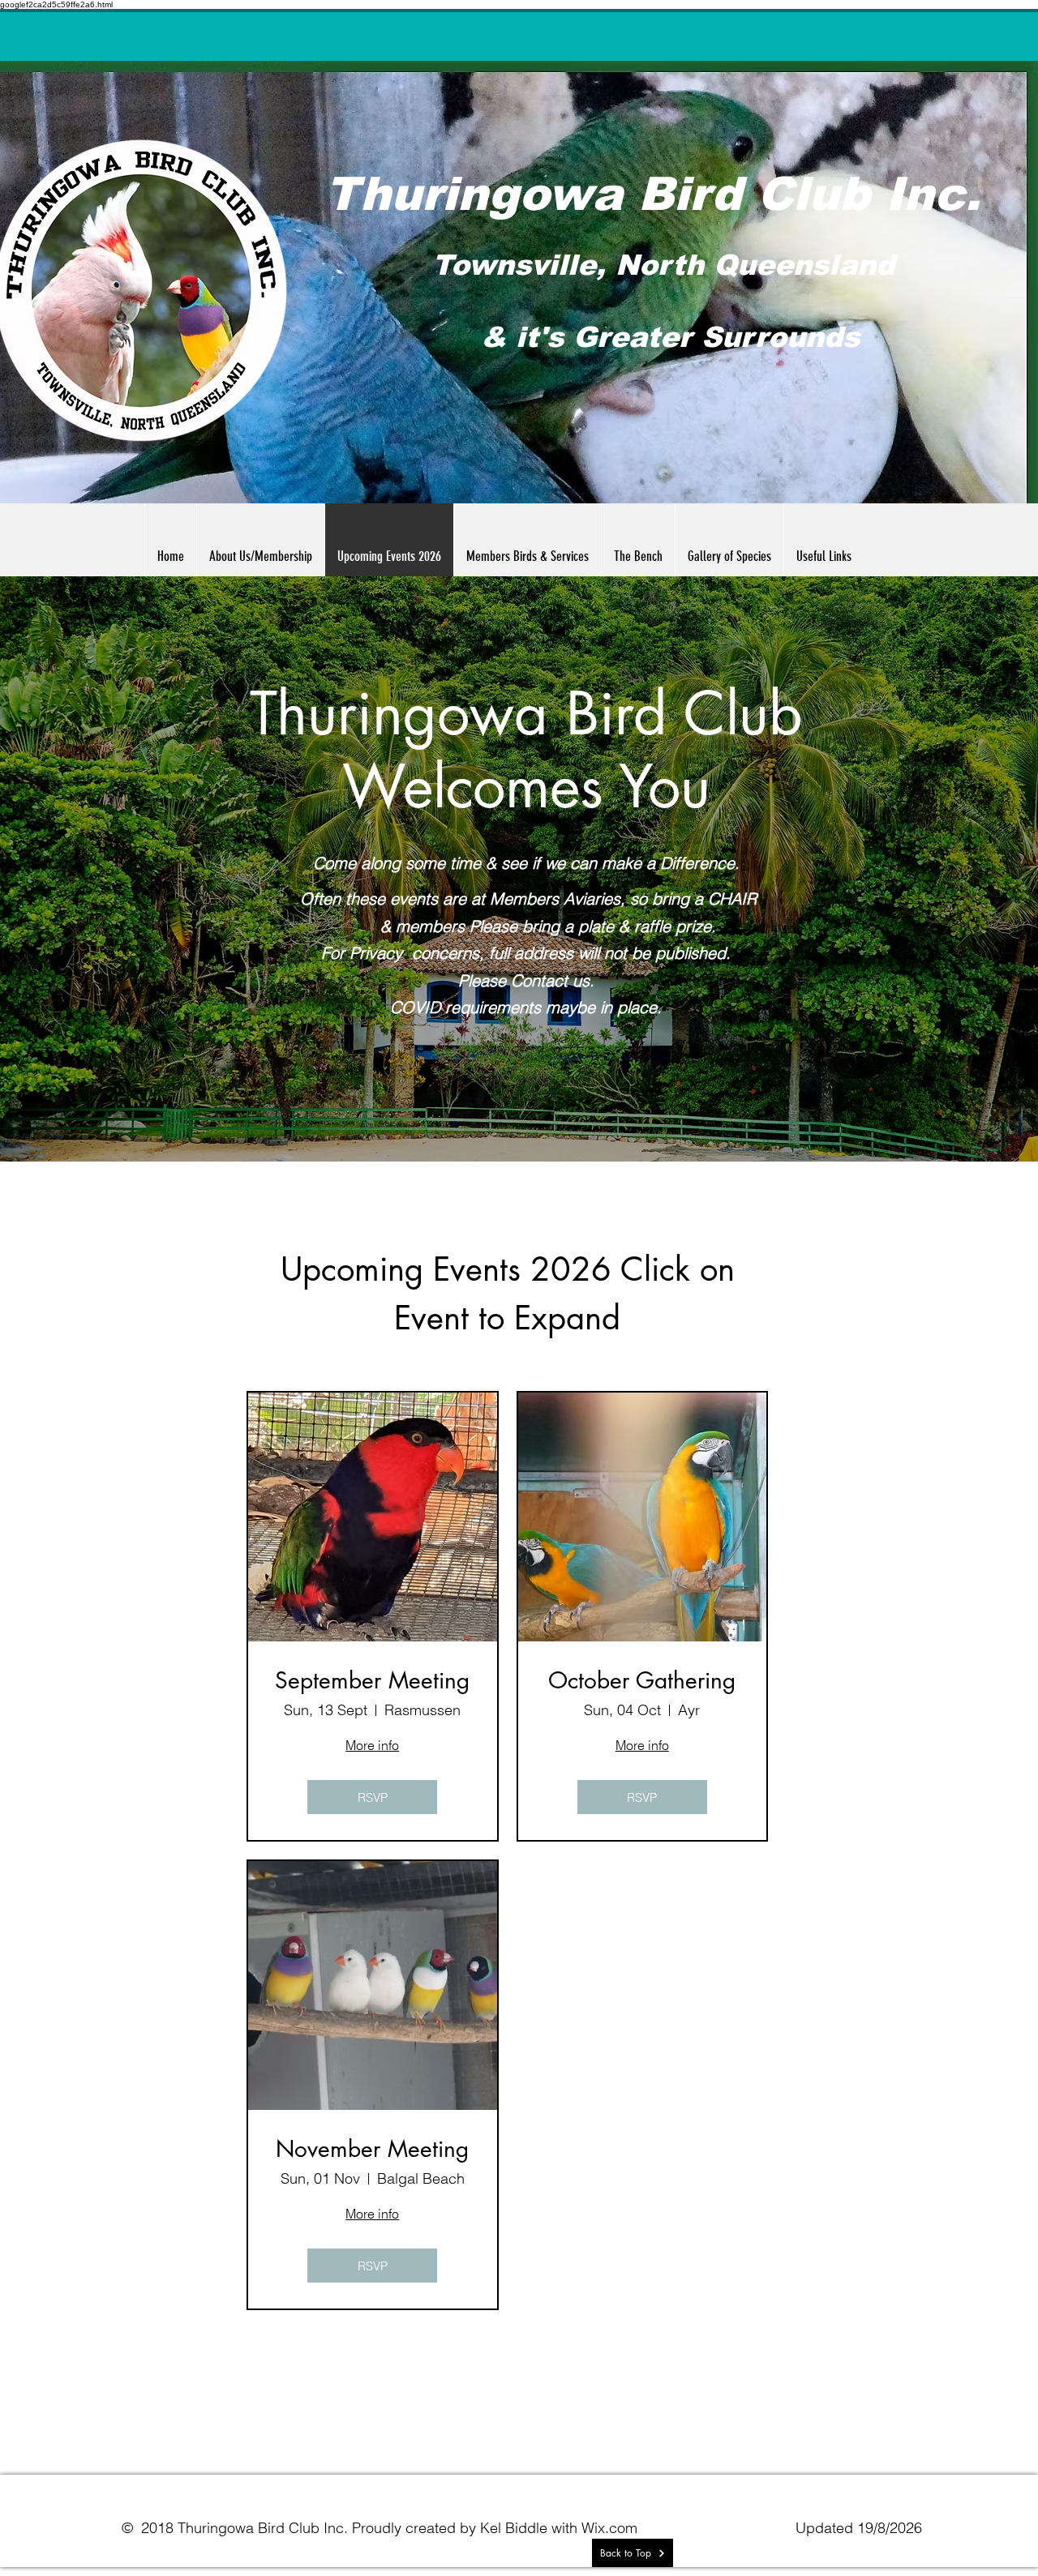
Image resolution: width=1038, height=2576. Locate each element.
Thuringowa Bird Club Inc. (653, 194)
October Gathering (642, 1681)
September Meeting (372, 1681)
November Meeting (372, 2150)
